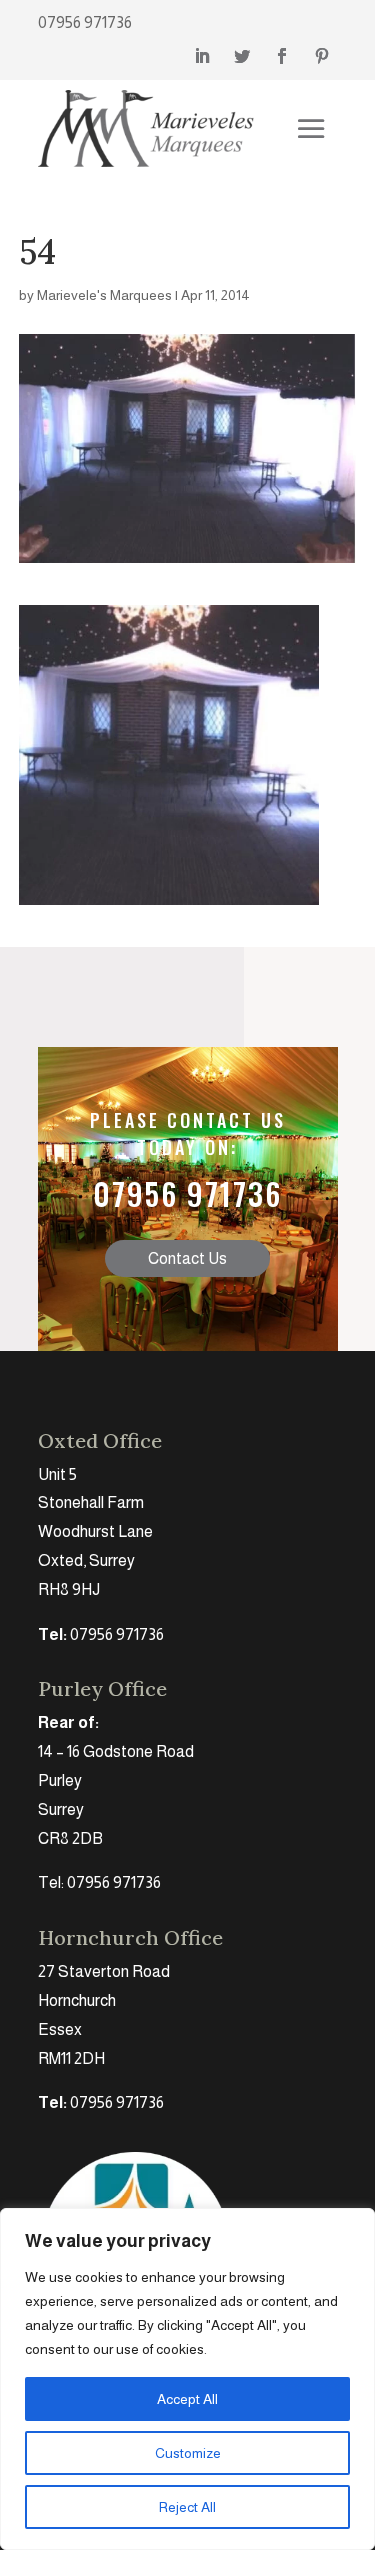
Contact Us (187, 1258)
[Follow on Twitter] (242, 56)
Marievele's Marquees (104, 295)
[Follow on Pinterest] (322, 56)
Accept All (187, 2399)
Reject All (187, 2507)
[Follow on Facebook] (282, 56)
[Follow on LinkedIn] (202, 56)
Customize (188, 2453)
